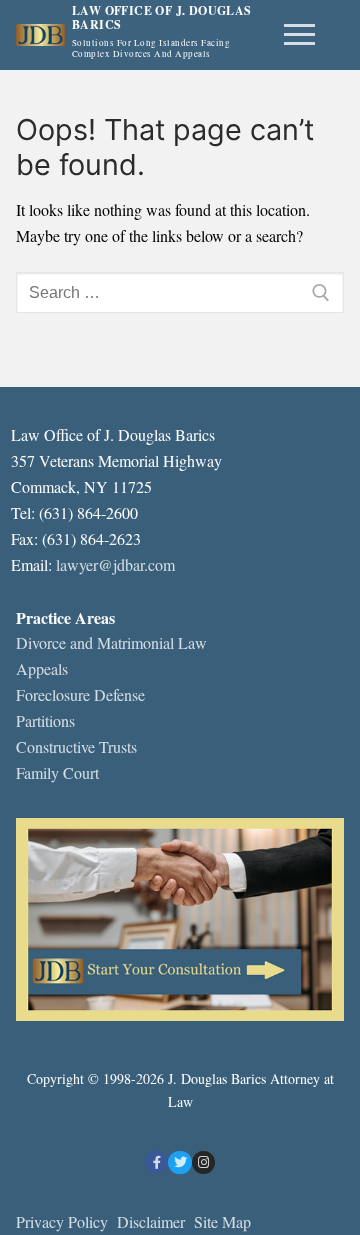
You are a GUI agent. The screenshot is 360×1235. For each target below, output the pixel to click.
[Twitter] (179, 1162)
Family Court (57, 772)
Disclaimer (153, 1221)
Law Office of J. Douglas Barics (162, 18)
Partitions (45, 720)
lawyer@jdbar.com (115, 564)
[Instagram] (203, 1162)
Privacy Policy (62, 1221)
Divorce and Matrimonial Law (111, 642)
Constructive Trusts (76, 746)
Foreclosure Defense (80, 694)
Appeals (42, 668)
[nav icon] (299, 35)
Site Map (222, 1221)
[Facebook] (156, 1162)
